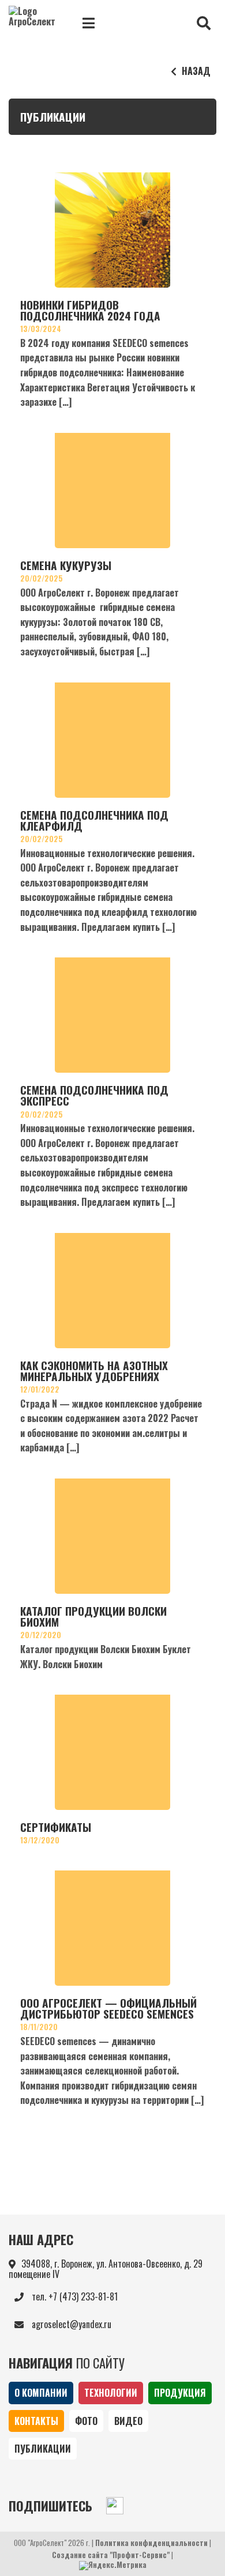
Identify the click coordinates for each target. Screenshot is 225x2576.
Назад (195, 71)
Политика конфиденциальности (151, 2543)
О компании (41, 2393)
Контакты (36, 2421)
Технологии (111, 2393)
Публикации (43, 2449)
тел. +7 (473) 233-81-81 (74, 2296)
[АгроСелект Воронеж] (35, 23)
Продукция (180, 2393)
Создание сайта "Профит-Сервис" (111, 2555)
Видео (128, 2421)
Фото (86, 2421)
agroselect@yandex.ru (70, 2324)
